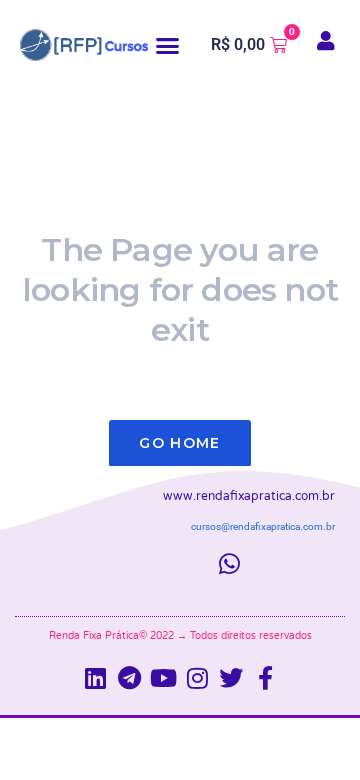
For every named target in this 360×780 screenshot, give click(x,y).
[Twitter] (231, 678)
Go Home (179, 443)
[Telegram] (129, 678)
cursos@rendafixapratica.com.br (263, 526)
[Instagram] (197, 678)
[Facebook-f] (265, 678)
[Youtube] (163, 678)
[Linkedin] (95, 678)
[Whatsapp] (230, 564)
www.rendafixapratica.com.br (249, 496)
